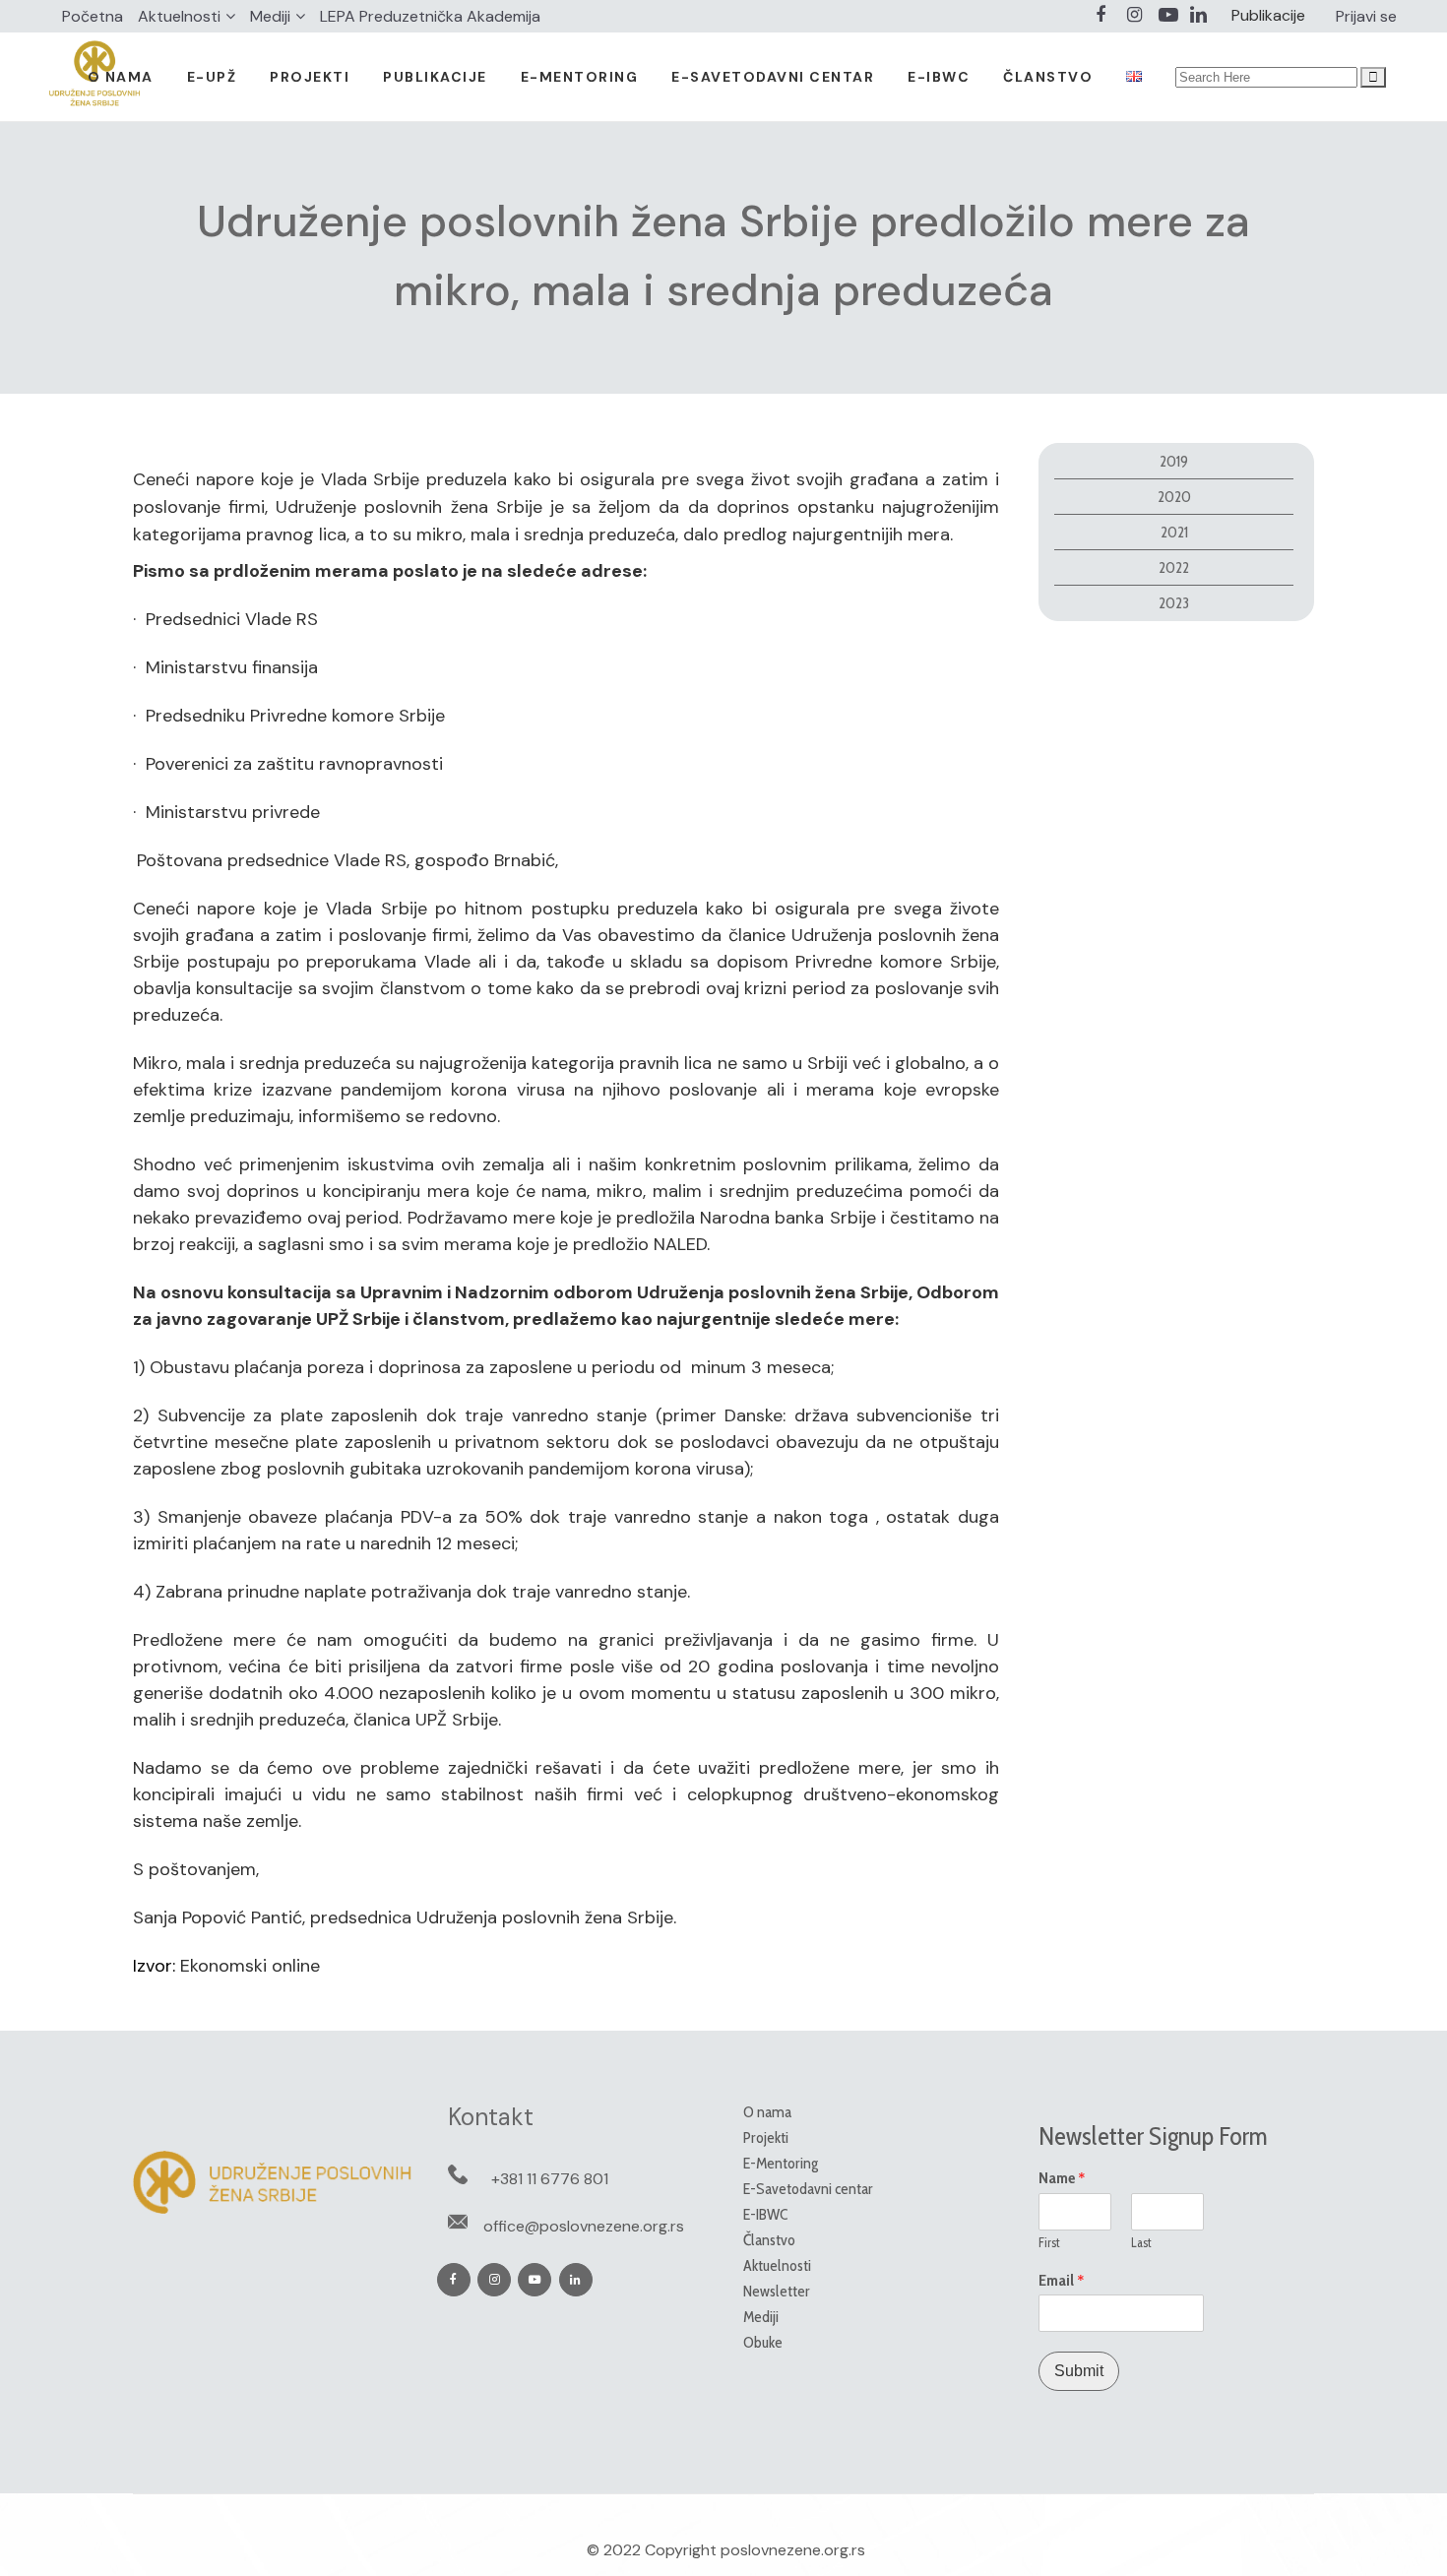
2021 (1174, 532)
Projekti (766, 2137)
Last (1141, 2242)
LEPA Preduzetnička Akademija (430, 16)
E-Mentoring (781, 2163)
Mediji (270, 16)
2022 (1174, 567)
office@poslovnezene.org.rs (584, 2226)
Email (1062, 2281)
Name (1062, 2178)
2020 (1174, 497)
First (1049, 2242)
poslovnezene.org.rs (793, 2550)
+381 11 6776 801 (550, 2179)
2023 (1174, 603)
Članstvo (769, 2240)
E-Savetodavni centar (808, 2189)
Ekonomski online (250, 1966)
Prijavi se (1366, 16)
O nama (767, 2112)
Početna (93, 16)
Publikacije (1268, 15)
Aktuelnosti (179, 16)
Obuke (763, 2342)
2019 (1174, 461)
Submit (1079, 2371)
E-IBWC (765, 2214)
